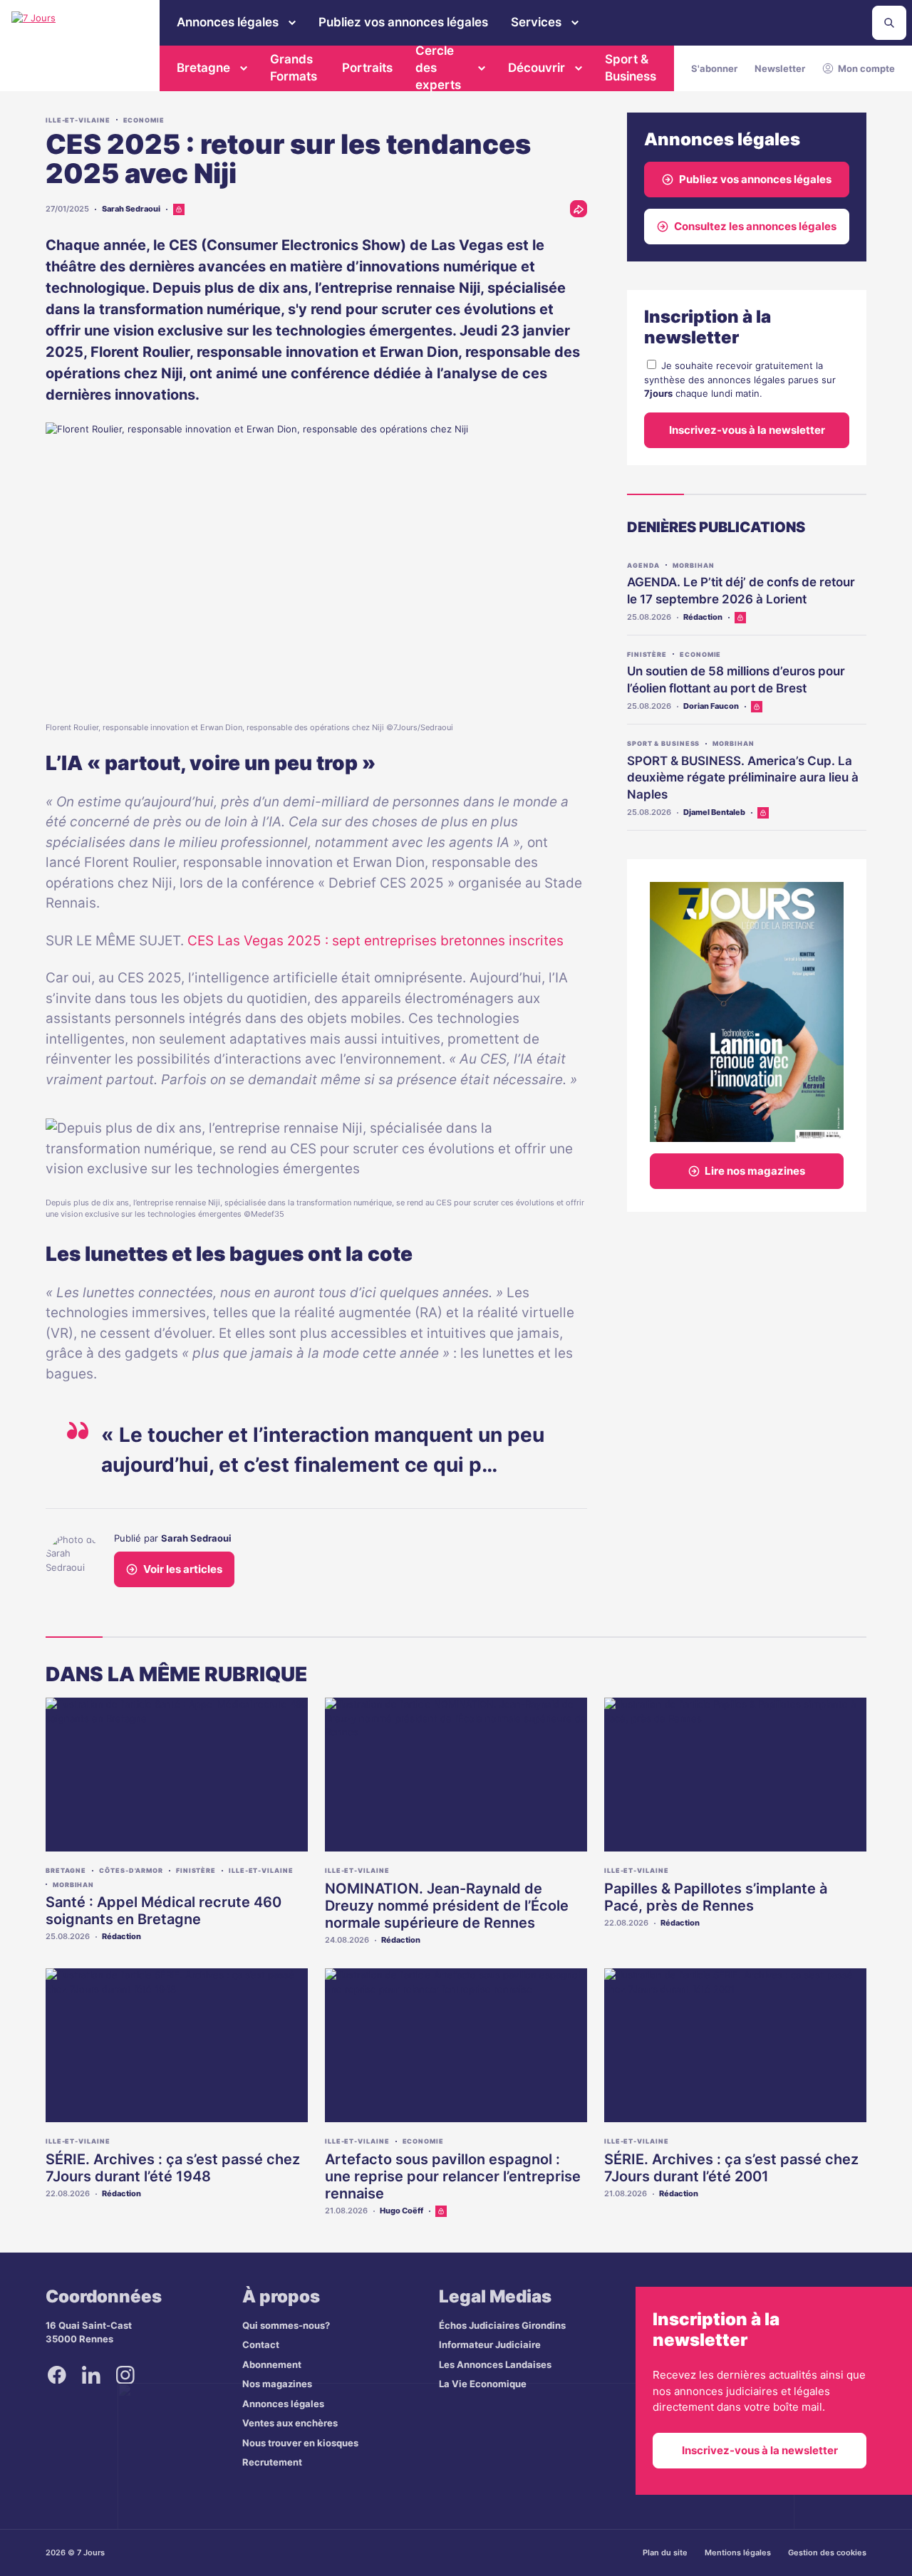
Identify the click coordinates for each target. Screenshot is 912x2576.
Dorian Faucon (711, 706)
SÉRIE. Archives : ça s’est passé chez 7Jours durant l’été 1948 (173, 2168)
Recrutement (272, 2462)
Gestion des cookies (827, 2552)
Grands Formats (294, 68)
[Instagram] (125, 2375)
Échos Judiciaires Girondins (502, 2325)
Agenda (643, 565)
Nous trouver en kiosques (300, 2443)
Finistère (647, 654)
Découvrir (537, 68)
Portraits (367, 68)
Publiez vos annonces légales (403, 22)
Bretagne (203, 68)
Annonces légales (228, 22)
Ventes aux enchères (290, 2423)
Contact (261, 2344)
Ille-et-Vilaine (78, 120)
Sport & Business (631, 68)
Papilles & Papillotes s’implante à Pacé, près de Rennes (716, 1897)
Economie (144, 120)
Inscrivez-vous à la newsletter (747, 430)
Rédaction (703, 617)
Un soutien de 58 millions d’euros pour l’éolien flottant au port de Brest (736, 680)
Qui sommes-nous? (286, 2325)
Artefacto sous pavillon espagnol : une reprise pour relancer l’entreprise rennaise (453, 2176)
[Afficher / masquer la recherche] (889, 23)
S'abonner (714, 68)
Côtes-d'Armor (131, 1870)
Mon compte (866, 68)
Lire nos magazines (755, 1171)
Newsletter (780, 68)
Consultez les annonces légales (755, 226)
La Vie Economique (483, 2384)
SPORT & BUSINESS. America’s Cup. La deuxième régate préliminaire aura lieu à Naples (743, 778)
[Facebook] (57, 2375)
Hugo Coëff (401, 2211)
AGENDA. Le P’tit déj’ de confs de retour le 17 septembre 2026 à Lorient (741, 591)
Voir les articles (183, 1569)
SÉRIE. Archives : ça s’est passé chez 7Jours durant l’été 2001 (731, 2168)
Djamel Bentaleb (714, 812)
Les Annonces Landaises (495, 2364)
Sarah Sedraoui (131, 209)
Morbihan (693, 565)
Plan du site (665, 2552)
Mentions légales (738, 2552)
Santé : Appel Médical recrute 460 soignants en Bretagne (164, 1911)
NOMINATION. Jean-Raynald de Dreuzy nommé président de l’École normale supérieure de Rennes (447, 1906)
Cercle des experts (438, 68)
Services (536, 22)
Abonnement (272, 2364)
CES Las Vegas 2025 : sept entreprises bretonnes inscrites (375, 941)
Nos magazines (277, 2384)
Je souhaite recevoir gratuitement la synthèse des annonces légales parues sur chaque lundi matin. (740, 379)
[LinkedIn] (91, 2375)
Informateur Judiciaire (490, 2344)
